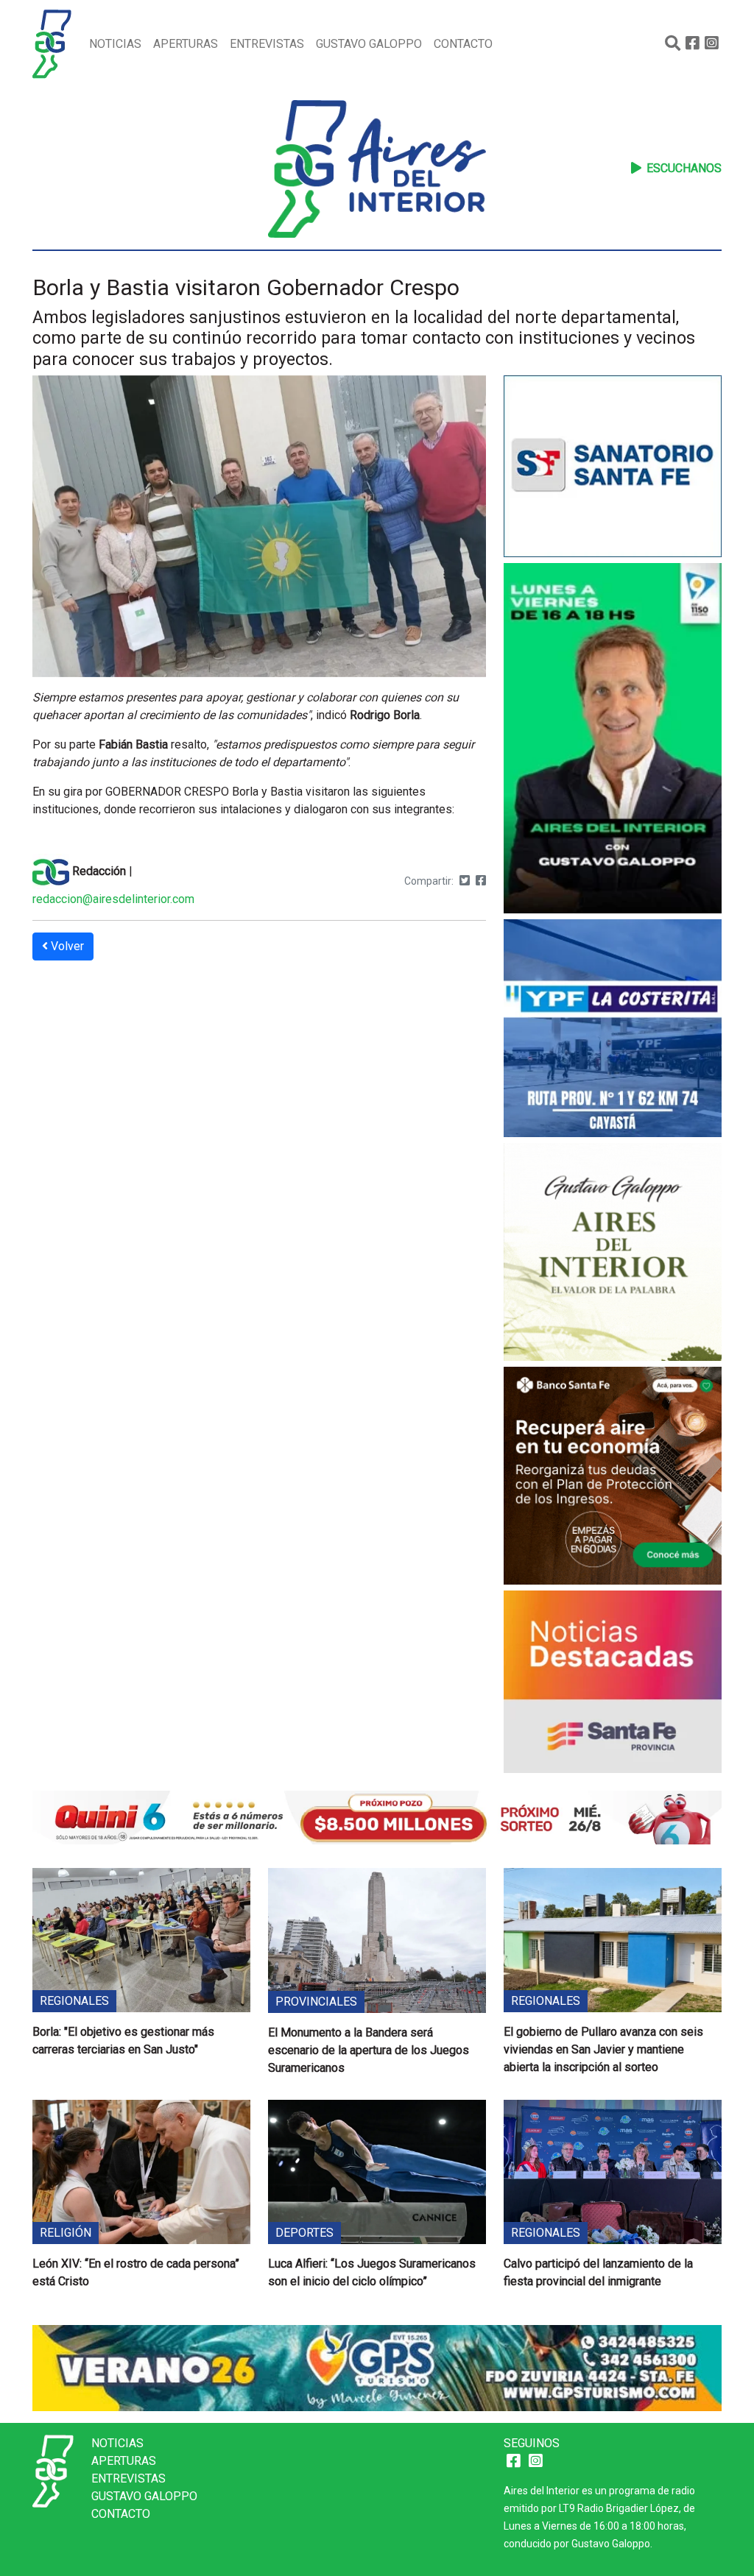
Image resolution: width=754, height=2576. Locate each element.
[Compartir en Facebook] (481, 881)
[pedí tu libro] (613, 1255)
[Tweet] (465, 881)
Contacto (463, 44)
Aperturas (186, 44)
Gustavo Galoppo (369, 44)
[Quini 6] (377, 1816)
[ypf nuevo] (613, 1031)
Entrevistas (267, 44)
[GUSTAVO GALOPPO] (613, 740)
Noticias (115, 44)
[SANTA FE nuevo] (613, 468)
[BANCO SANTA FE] (613, 1478)
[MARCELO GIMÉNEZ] (377, 2367)
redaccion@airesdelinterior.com (113, 899)
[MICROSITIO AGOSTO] (613, 1684)
